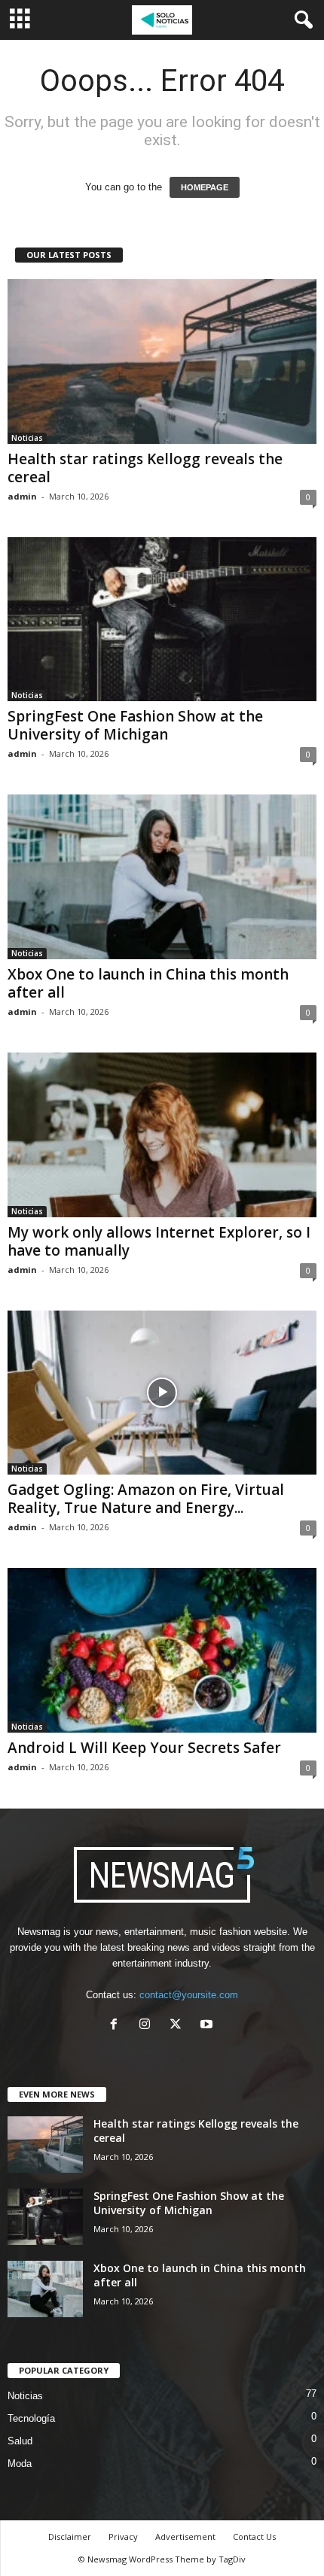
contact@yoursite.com (189, 1995)
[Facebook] (117, 2026)
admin (22, 496)
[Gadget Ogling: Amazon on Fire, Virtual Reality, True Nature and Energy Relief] (162, 1393)
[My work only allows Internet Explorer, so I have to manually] (162, 1135)
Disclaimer (70, 2537)
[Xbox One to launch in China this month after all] (162, 877)
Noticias (27, 438)
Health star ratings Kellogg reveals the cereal (145, 468)
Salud (20, 2441)
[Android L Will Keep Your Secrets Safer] (162, 1650)
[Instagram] (148, 2026)
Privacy (123, 2537)
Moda (20, 2464)
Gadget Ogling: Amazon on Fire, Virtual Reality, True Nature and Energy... (146, 1499)
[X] (179, 2026)
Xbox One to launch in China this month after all (148, 983)
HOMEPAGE (205, 187)
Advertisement (185, 2537)
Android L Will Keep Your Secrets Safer (144, 1748)
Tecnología (31, 2418)
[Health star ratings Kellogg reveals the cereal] (162, 361)
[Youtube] (208, 2026)
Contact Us (254, 2537)
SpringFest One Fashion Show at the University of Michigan (135, 725)
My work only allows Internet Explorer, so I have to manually (159, 1241)
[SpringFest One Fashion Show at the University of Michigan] (162, 620)
